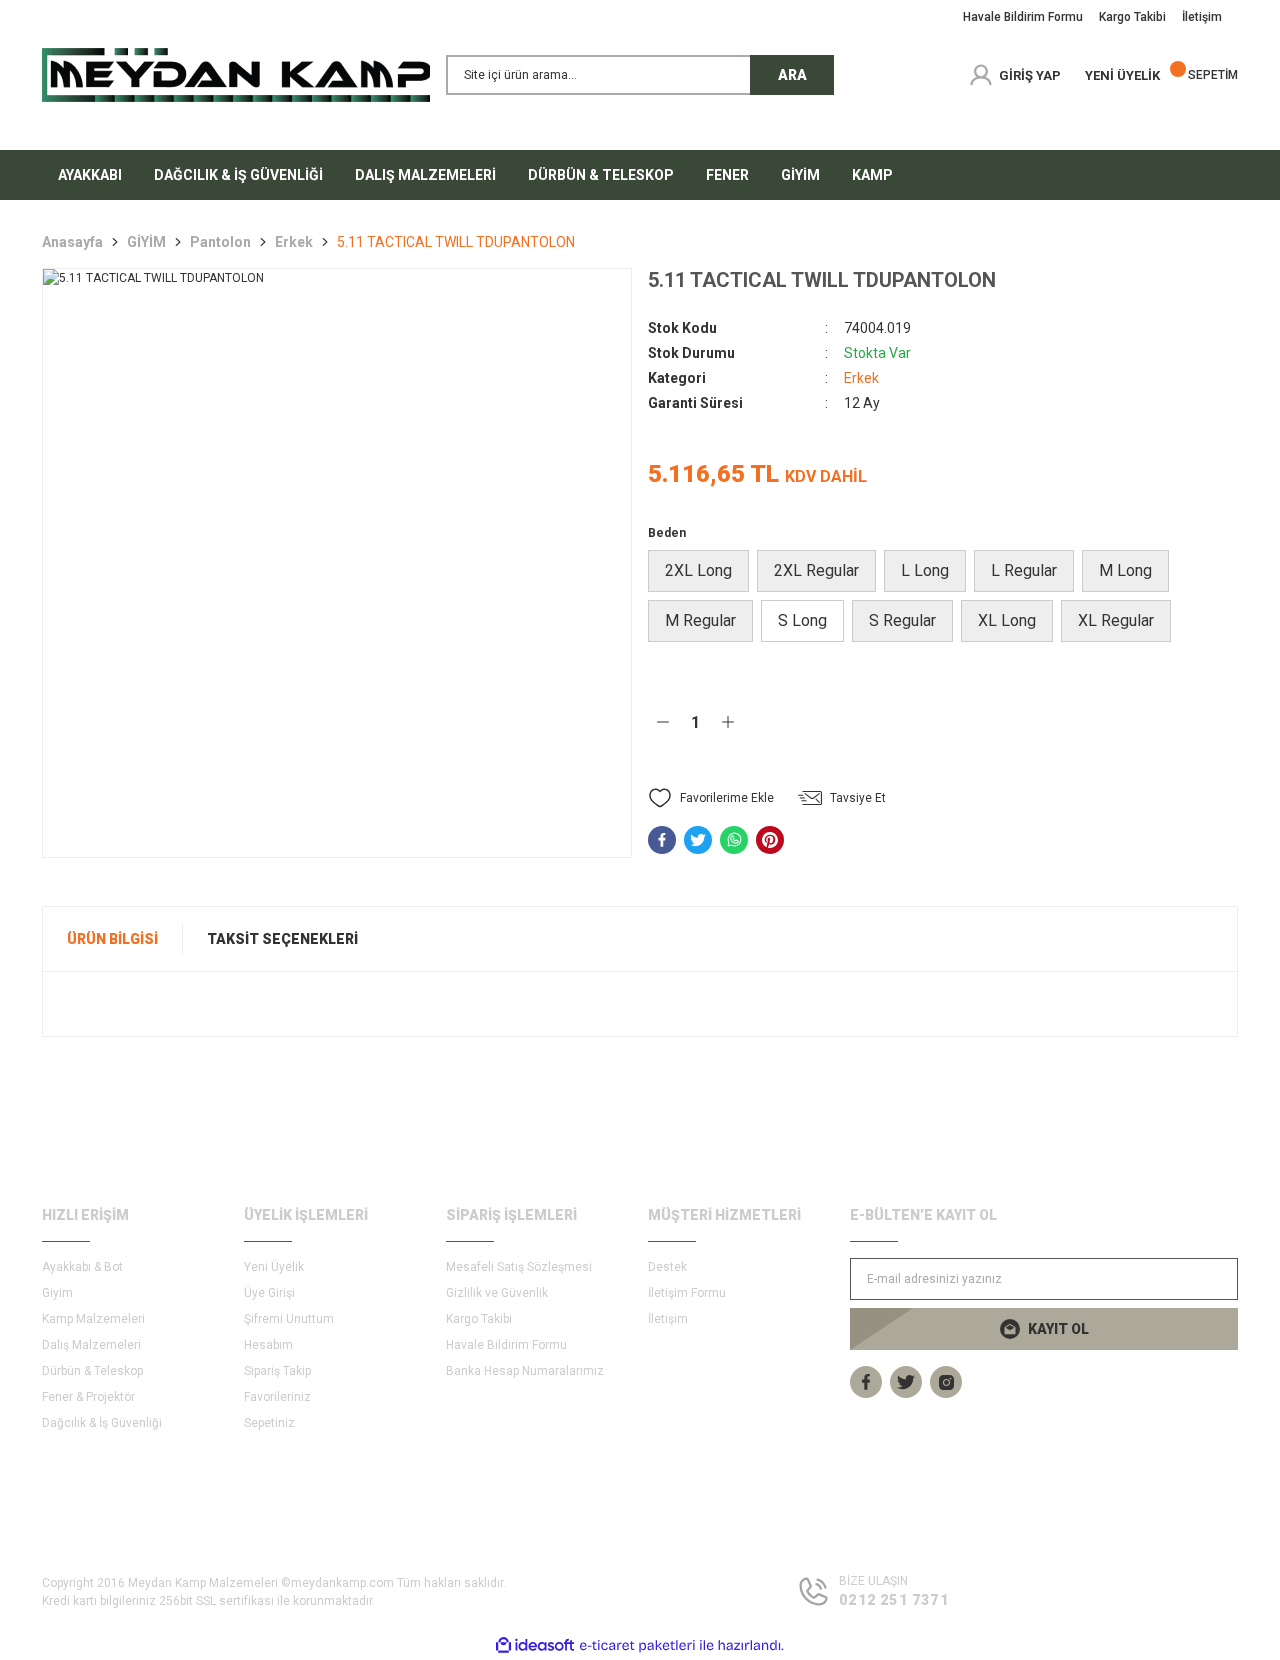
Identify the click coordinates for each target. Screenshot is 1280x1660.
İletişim (668, 1319)
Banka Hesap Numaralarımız (525, 1371)
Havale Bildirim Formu (506, 1345)
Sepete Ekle (874, 721)
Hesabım (268, 1345)
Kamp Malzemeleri (93, 1319)
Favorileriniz (277, 1397)
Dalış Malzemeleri (91, 1345)
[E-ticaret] (637, 1646)
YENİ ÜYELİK (1122, 75)
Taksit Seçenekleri (282, 939)
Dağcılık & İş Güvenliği (102, 1423)
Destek (667, 1267)
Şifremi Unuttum (289, 1319)
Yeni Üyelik (274, 1267)
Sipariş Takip (277, 1371)
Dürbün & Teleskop (92, 1371)
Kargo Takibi (479, 1319)
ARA (792, 75)
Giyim (57, 1293)
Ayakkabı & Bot (82, 1267)
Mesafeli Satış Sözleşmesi (519, 1267)
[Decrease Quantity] (663, 722)
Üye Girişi (269, 1293)
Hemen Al (1122, 721)
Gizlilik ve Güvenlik (497, 1293)
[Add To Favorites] (711, 798)
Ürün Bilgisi (112, 939)
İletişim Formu (687, 1293)
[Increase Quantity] (728, 722)
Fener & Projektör (88, 1397)
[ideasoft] (535, 1645)
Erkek (861, 378)
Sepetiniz (269, 1423)
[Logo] (236, 75)
